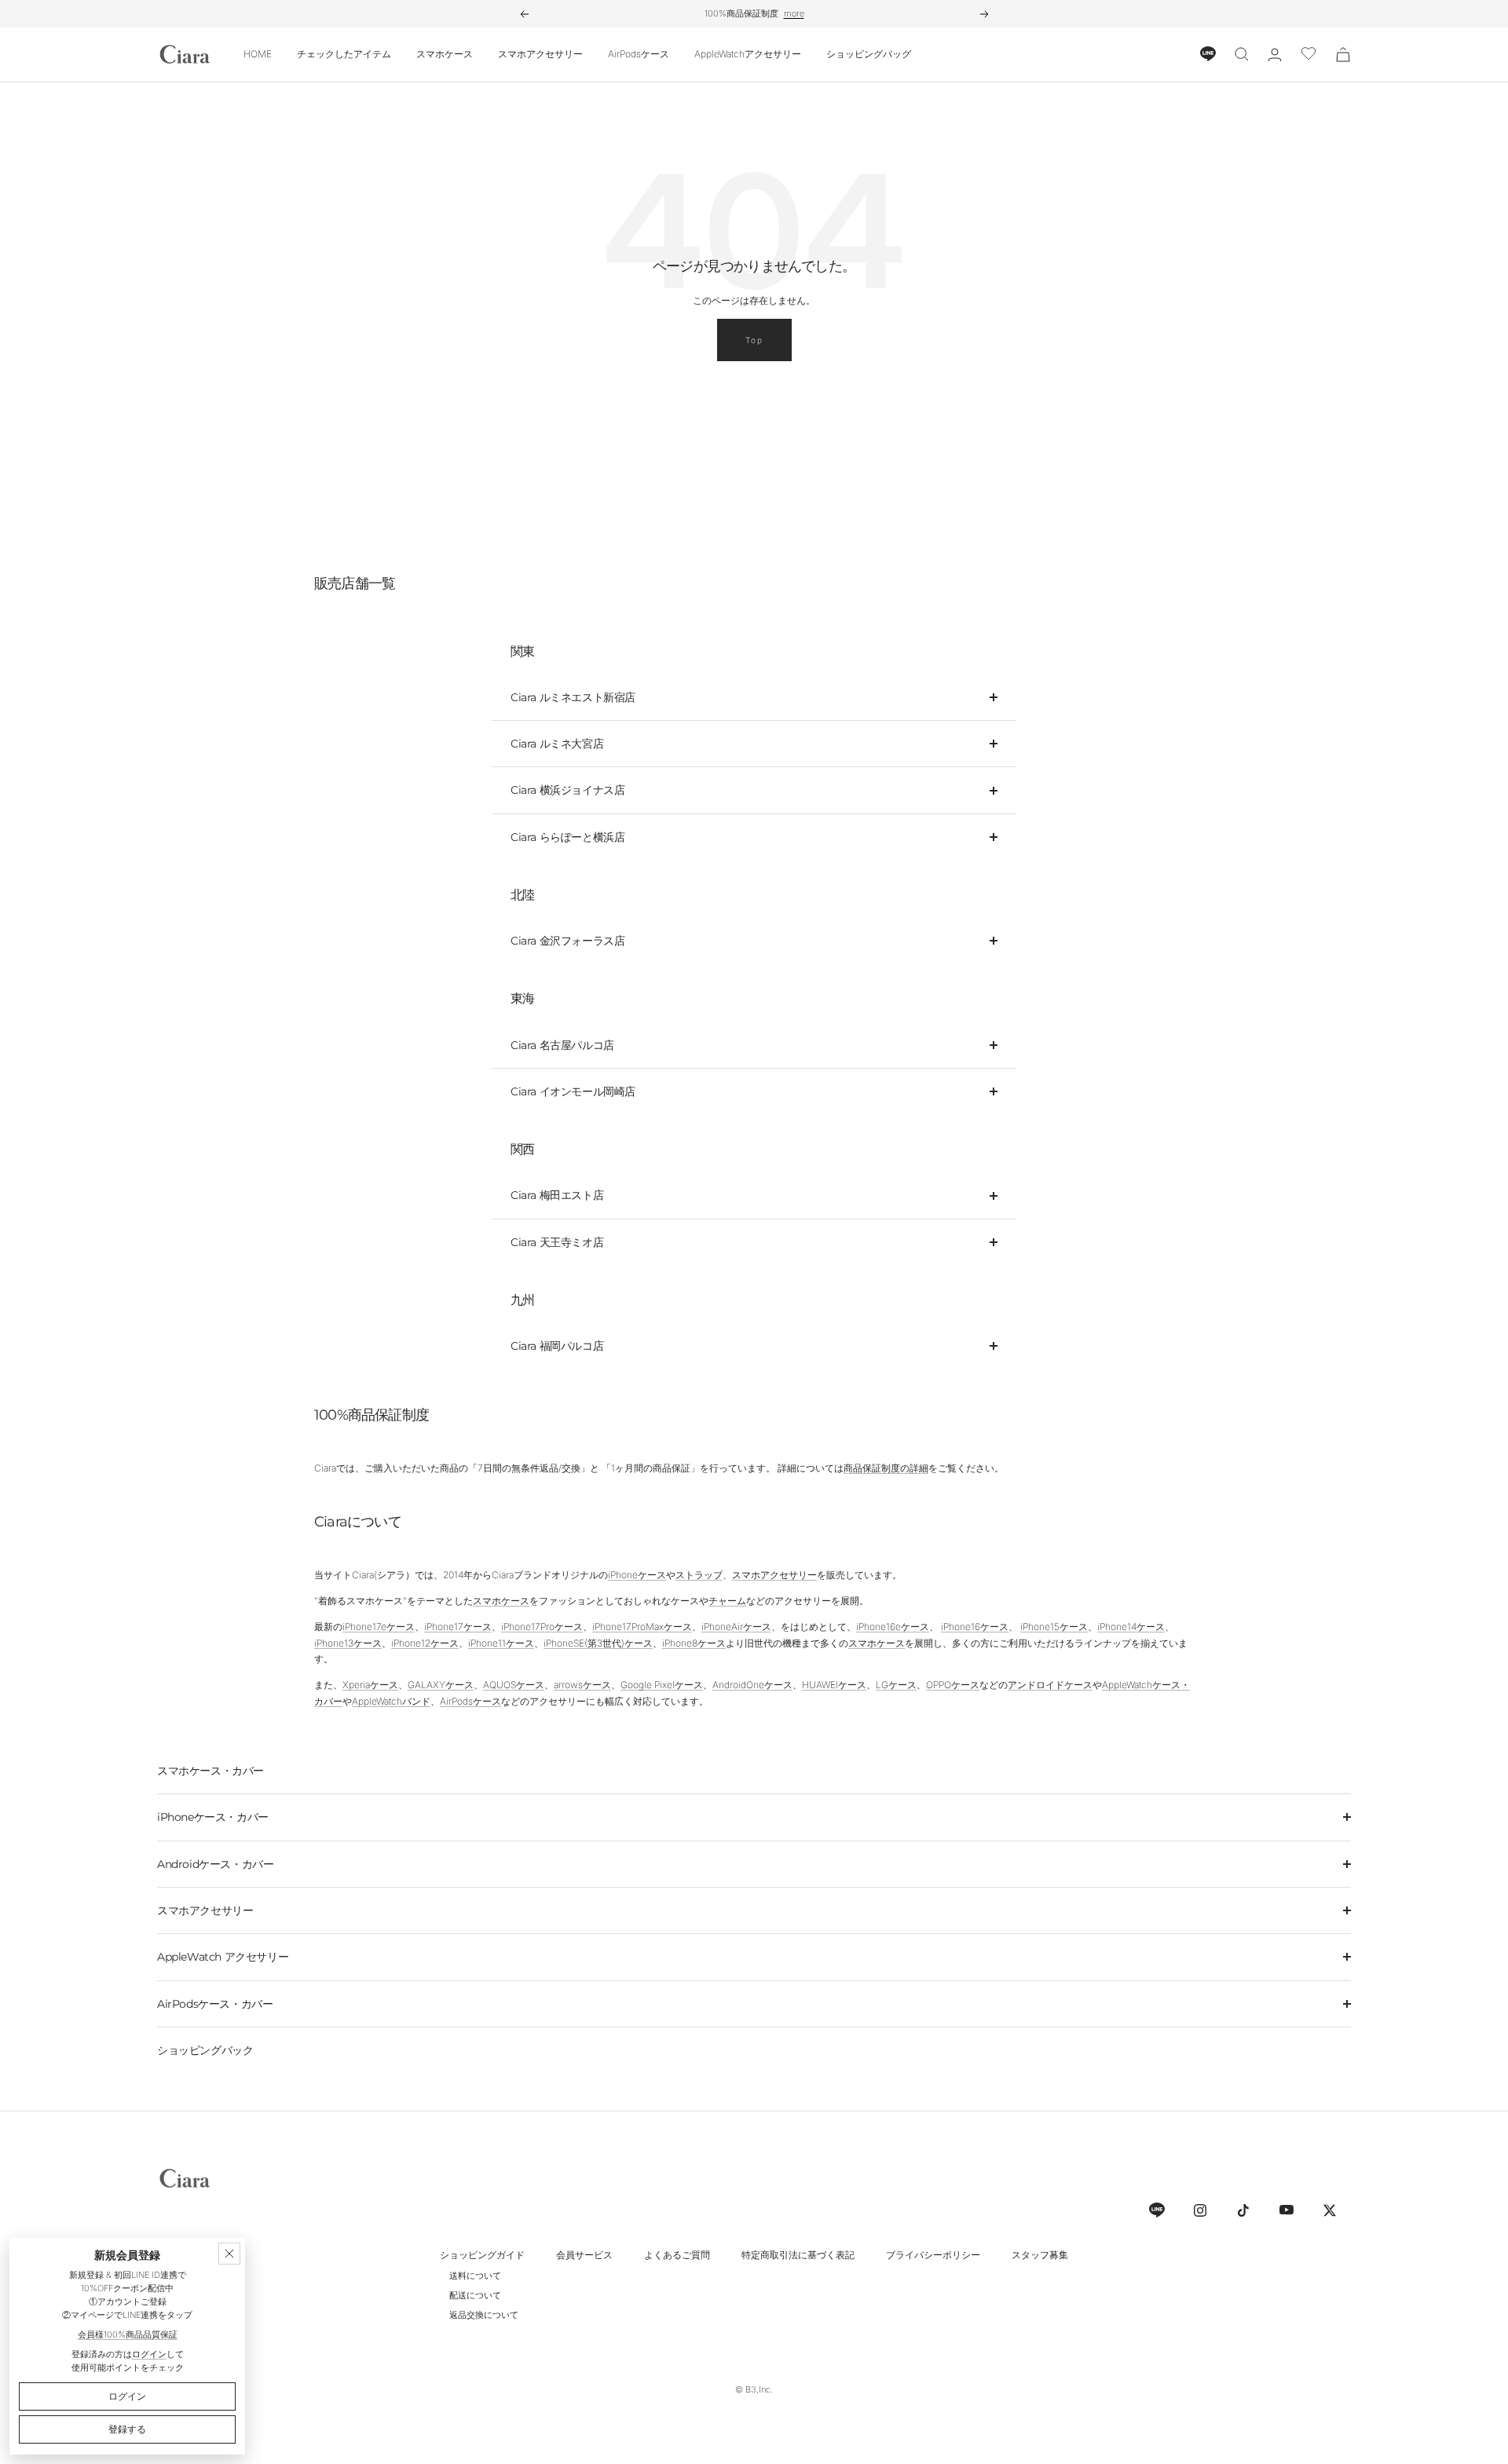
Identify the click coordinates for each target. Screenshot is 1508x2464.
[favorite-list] (1309, 55)
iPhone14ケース (1131, 1627)
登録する (127, 2429)
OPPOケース (953, 1685)
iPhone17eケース (379, 1627)
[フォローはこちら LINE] (1157, 2210)
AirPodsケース (639, 54)
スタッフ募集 (1040, 2255)
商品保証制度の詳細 (886, 1468)
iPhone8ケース (694, 1643)
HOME (258, 54)
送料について (475, 2276)
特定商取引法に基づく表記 (798, 2255)
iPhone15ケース (1054, 1627)
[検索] (1242, 54)
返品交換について (484, 2315)
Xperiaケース (370, 1685)
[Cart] (1343, 55)
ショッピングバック (205, 2050)
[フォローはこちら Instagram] (1200, 2210)
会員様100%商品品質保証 (128, 2334)
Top (754, 340)
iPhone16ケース (975, 1627)
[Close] (229, 2254)
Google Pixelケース (662, 1685)
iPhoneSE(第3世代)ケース (598, 1643)
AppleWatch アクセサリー (223, 1957)
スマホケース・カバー (210, 1771)
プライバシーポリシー (933, 2255)
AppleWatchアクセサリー (748, 54)
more (794, 13)
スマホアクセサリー (540, 54)
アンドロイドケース (1050, 1685)
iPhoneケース (637, 1575)
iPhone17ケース (458, 1627)
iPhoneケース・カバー (213, 1817)
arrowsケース (582, 1685)
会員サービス (584, 2255)
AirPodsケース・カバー (215, 2004)
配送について (475, 2295)
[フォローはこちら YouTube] (1286, 2210)
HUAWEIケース (834, 1685)
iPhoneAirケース (736, 1627)
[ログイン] (1275, 55)
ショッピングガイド (482, 2255)
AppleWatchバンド (391, 1701)
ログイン (149, 2354)
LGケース (896, 1685)
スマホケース (445, 54)
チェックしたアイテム (344, 54)
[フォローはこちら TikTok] (1243, 2210)
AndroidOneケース (752, 1685)
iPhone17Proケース (542, 1627)
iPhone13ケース (348, 1643)
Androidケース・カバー (215, 1864)
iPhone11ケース (501, 1643)
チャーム (727, 1601)
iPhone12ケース (425, 1643)
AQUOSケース (514, 1685)
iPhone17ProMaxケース (642, 1627)
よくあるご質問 (677, 2255)
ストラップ (699, 1575)
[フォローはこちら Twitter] (1329, 2210)
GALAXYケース (441, 1685)
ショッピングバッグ (869, 54)
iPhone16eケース (893, 1627)
